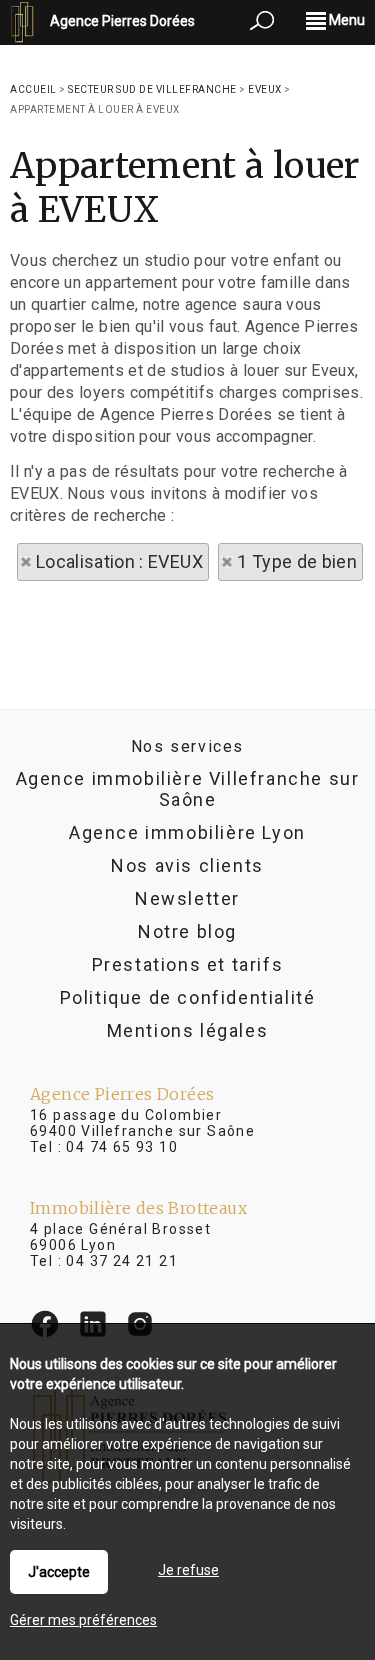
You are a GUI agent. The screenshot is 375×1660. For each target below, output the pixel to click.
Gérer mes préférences (83, 1620)
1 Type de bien (297, 561)
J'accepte (59, 1572)
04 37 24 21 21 (122, 1261)
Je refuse (188, 1570)
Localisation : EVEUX (119, 561)
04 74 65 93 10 (122, 1147)
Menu (345, 20)
